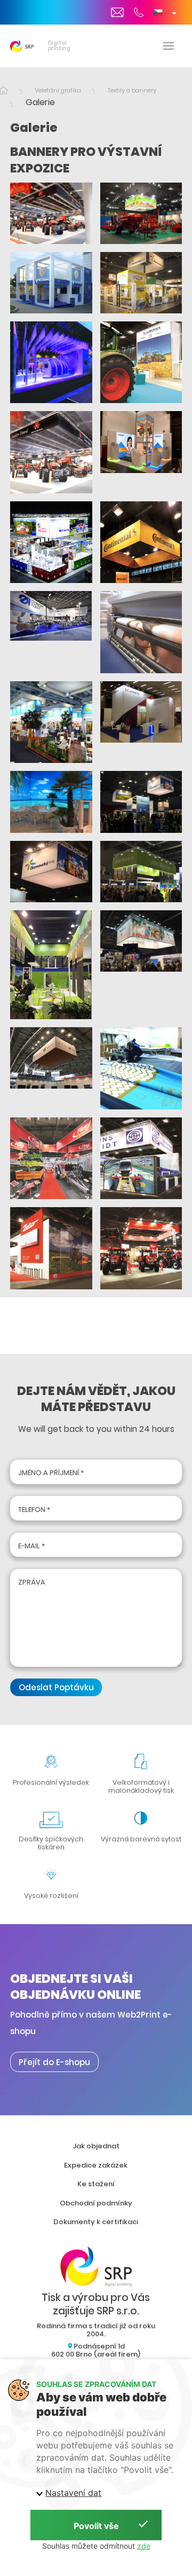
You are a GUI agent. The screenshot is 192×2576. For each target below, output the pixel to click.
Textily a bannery (132, 90)
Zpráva (32, 1582)
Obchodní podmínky (96, 2203)
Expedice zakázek (96, 2165)
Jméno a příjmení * (51, 1473)
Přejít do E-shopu (54, 2062)
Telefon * (34, 1510)
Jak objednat (96, 2146)
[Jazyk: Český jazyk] (165, 12)
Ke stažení (96, 2184)
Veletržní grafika (58, 90)
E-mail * (31, 1546)
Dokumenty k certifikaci (96, 2222)
